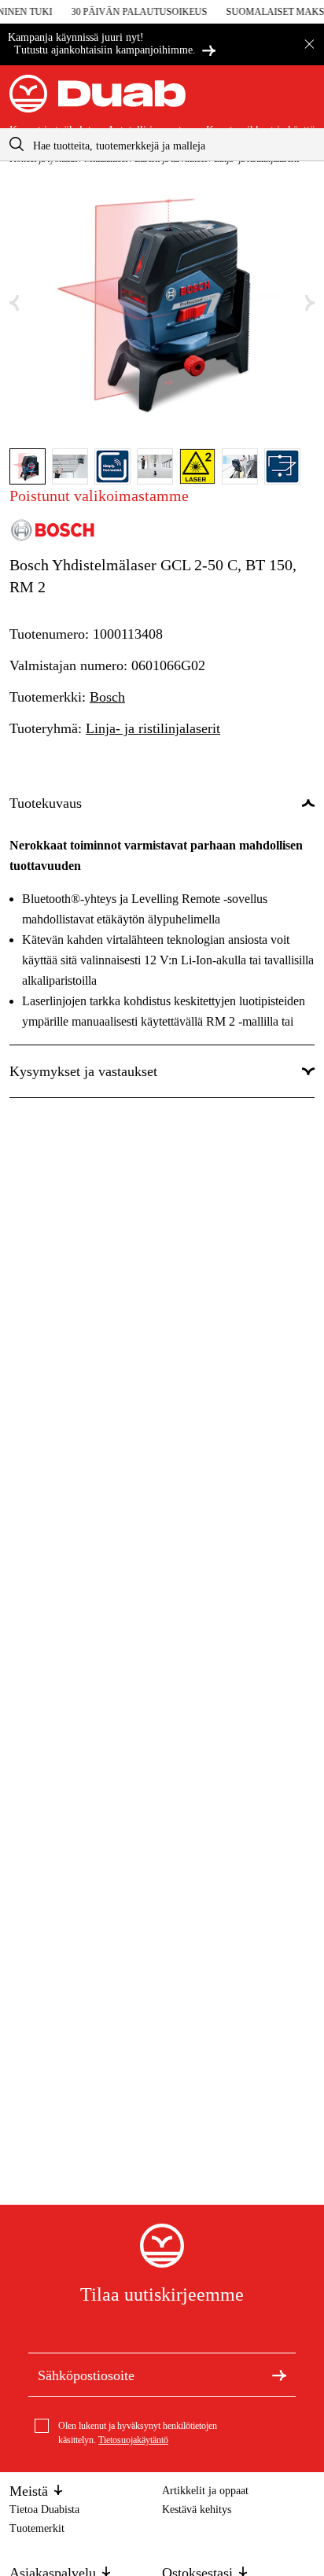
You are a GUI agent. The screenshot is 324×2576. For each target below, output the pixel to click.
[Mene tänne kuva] (28, 466)
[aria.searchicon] (17, 144)
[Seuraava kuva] (310, 303)
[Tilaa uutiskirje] (279, 2375)
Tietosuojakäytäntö (133, 2440)
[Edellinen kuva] (14, 303)
